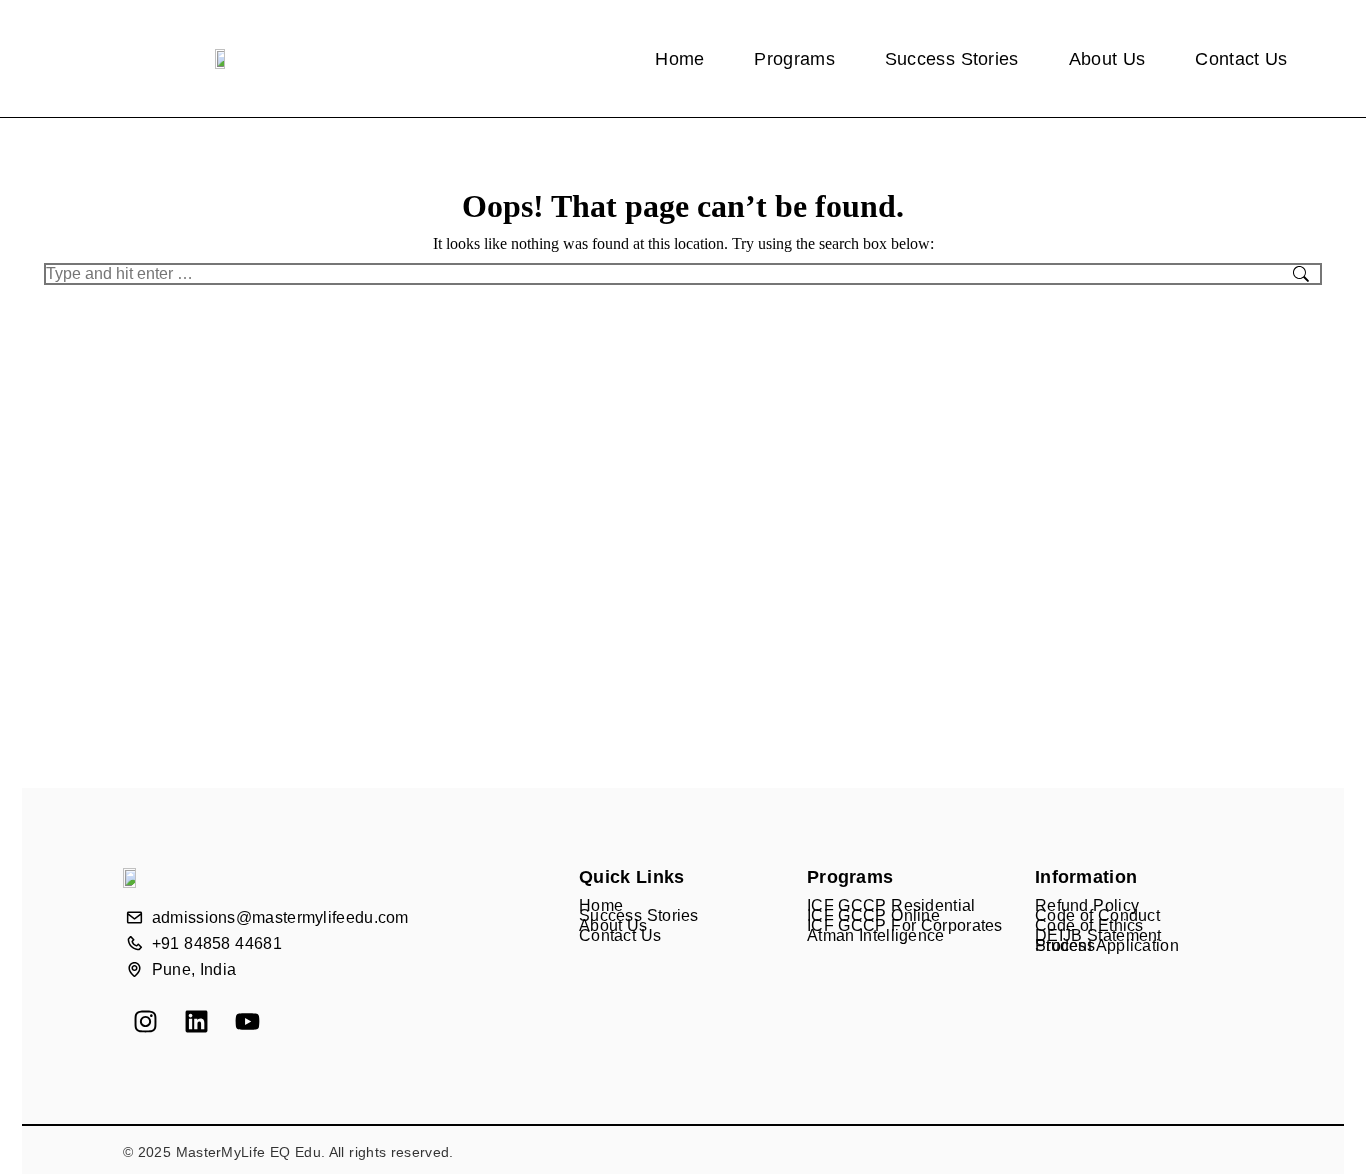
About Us (1107, 59)
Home (679, 59)
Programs (794, 59)
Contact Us (1241, 59)
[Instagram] (145, 1021)
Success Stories (952, 59)
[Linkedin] (196, 1021)
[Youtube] (247, 1021)
